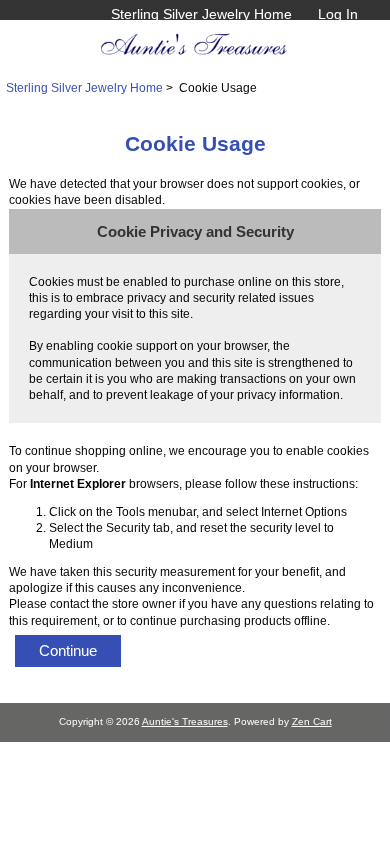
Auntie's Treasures (185, 721)
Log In (338, 14)
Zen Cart (312, 721)
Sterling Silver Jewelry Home (201, 14)
